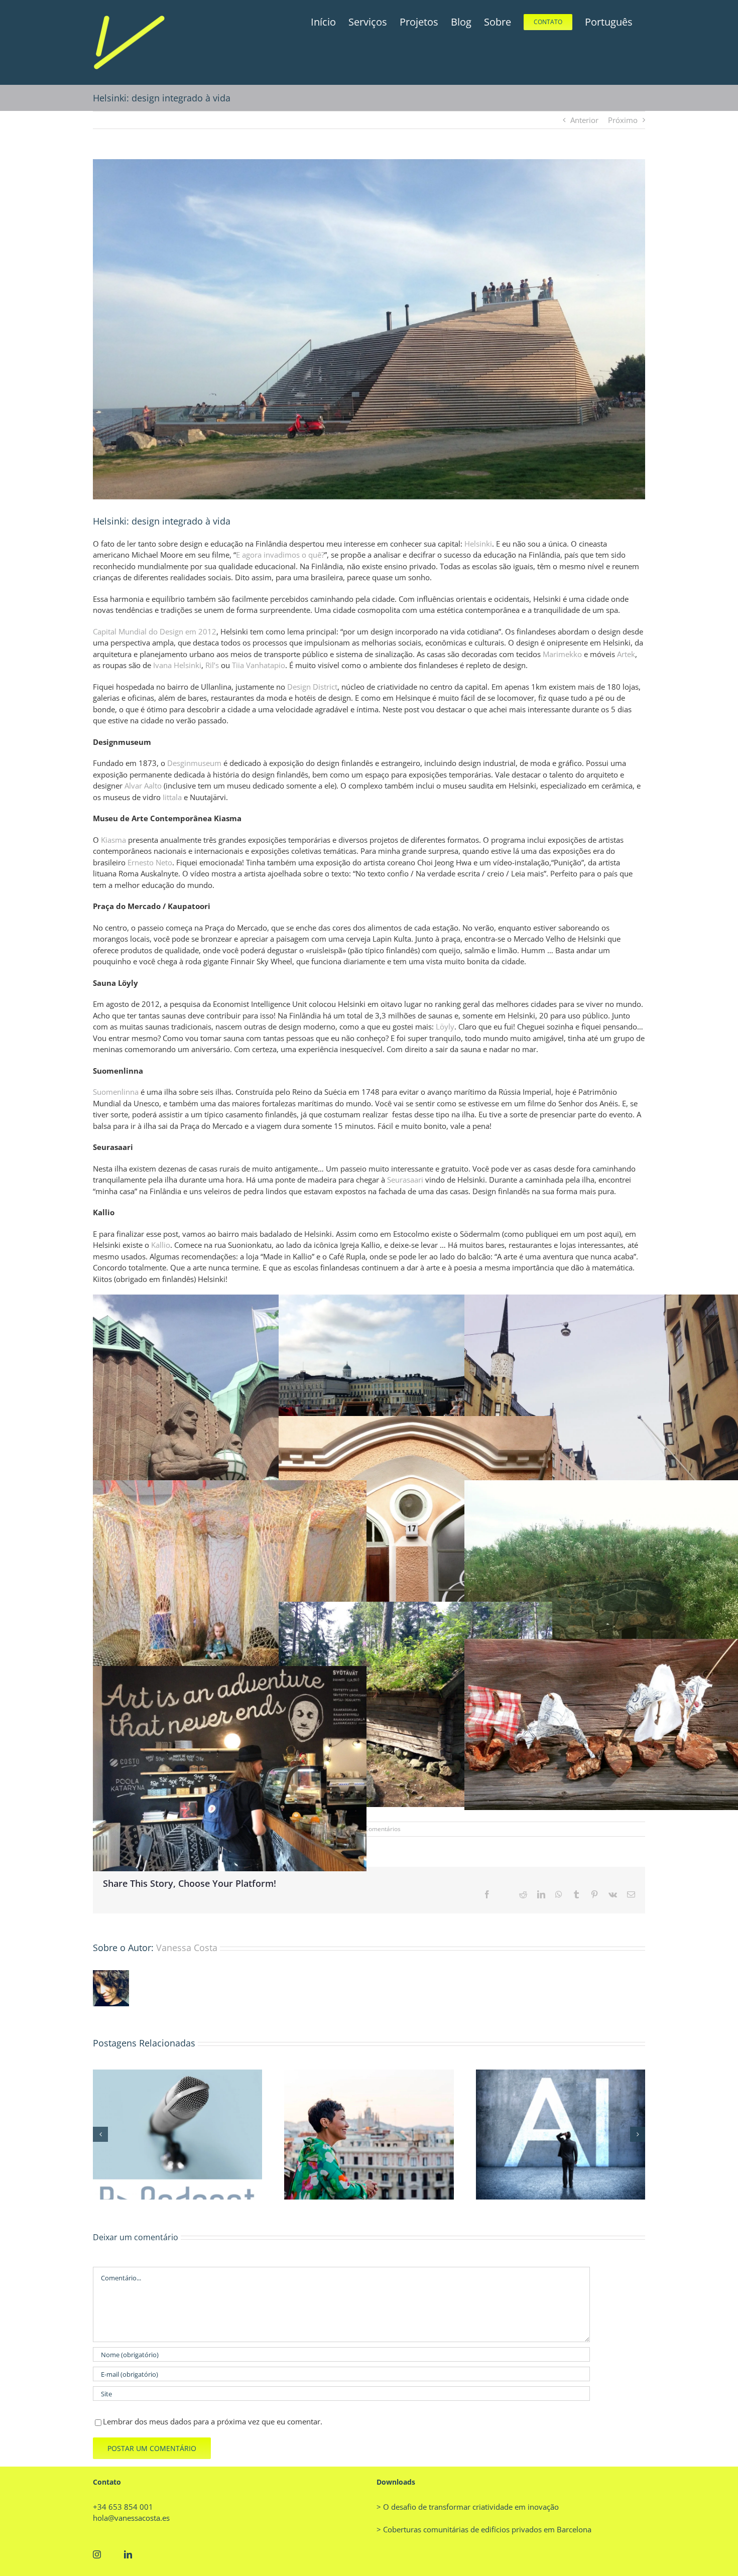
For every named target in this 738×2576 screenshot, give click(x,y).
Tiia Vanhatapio (259, 665)
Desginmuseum (194, 763)
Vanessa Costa (187, 1948)
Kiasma (113, 840)
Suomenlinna (116, 1092)
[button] (100, 2134)
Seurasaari (405, 1180)
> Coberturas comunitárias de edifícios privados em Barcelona (484, 2529)
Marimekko (562, 654)
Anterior (584, 120)
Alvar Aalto (143, 786)
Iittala (172, 797)
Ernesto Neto (150, 862)
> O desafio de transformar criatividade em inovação (468, 2507)
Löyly (445, 1026)
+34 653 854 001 (123, 2507)
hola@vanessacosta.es (131, 2518)
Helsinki (478, 544)
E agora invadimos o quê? (280, 555)
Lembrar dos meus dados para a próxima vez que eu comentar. (213, 2421)
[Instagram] (97, 2554)
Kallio (161, 1245)
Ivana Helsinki (177, 665)
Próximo (623, 120)
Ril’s (212, 665)
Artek (626, 654)
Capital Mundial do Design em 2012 (155, 631)
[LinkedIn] (128, 2554)
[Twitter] (112, 2554)
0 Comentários (380, 1829)
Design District (312, 687)
